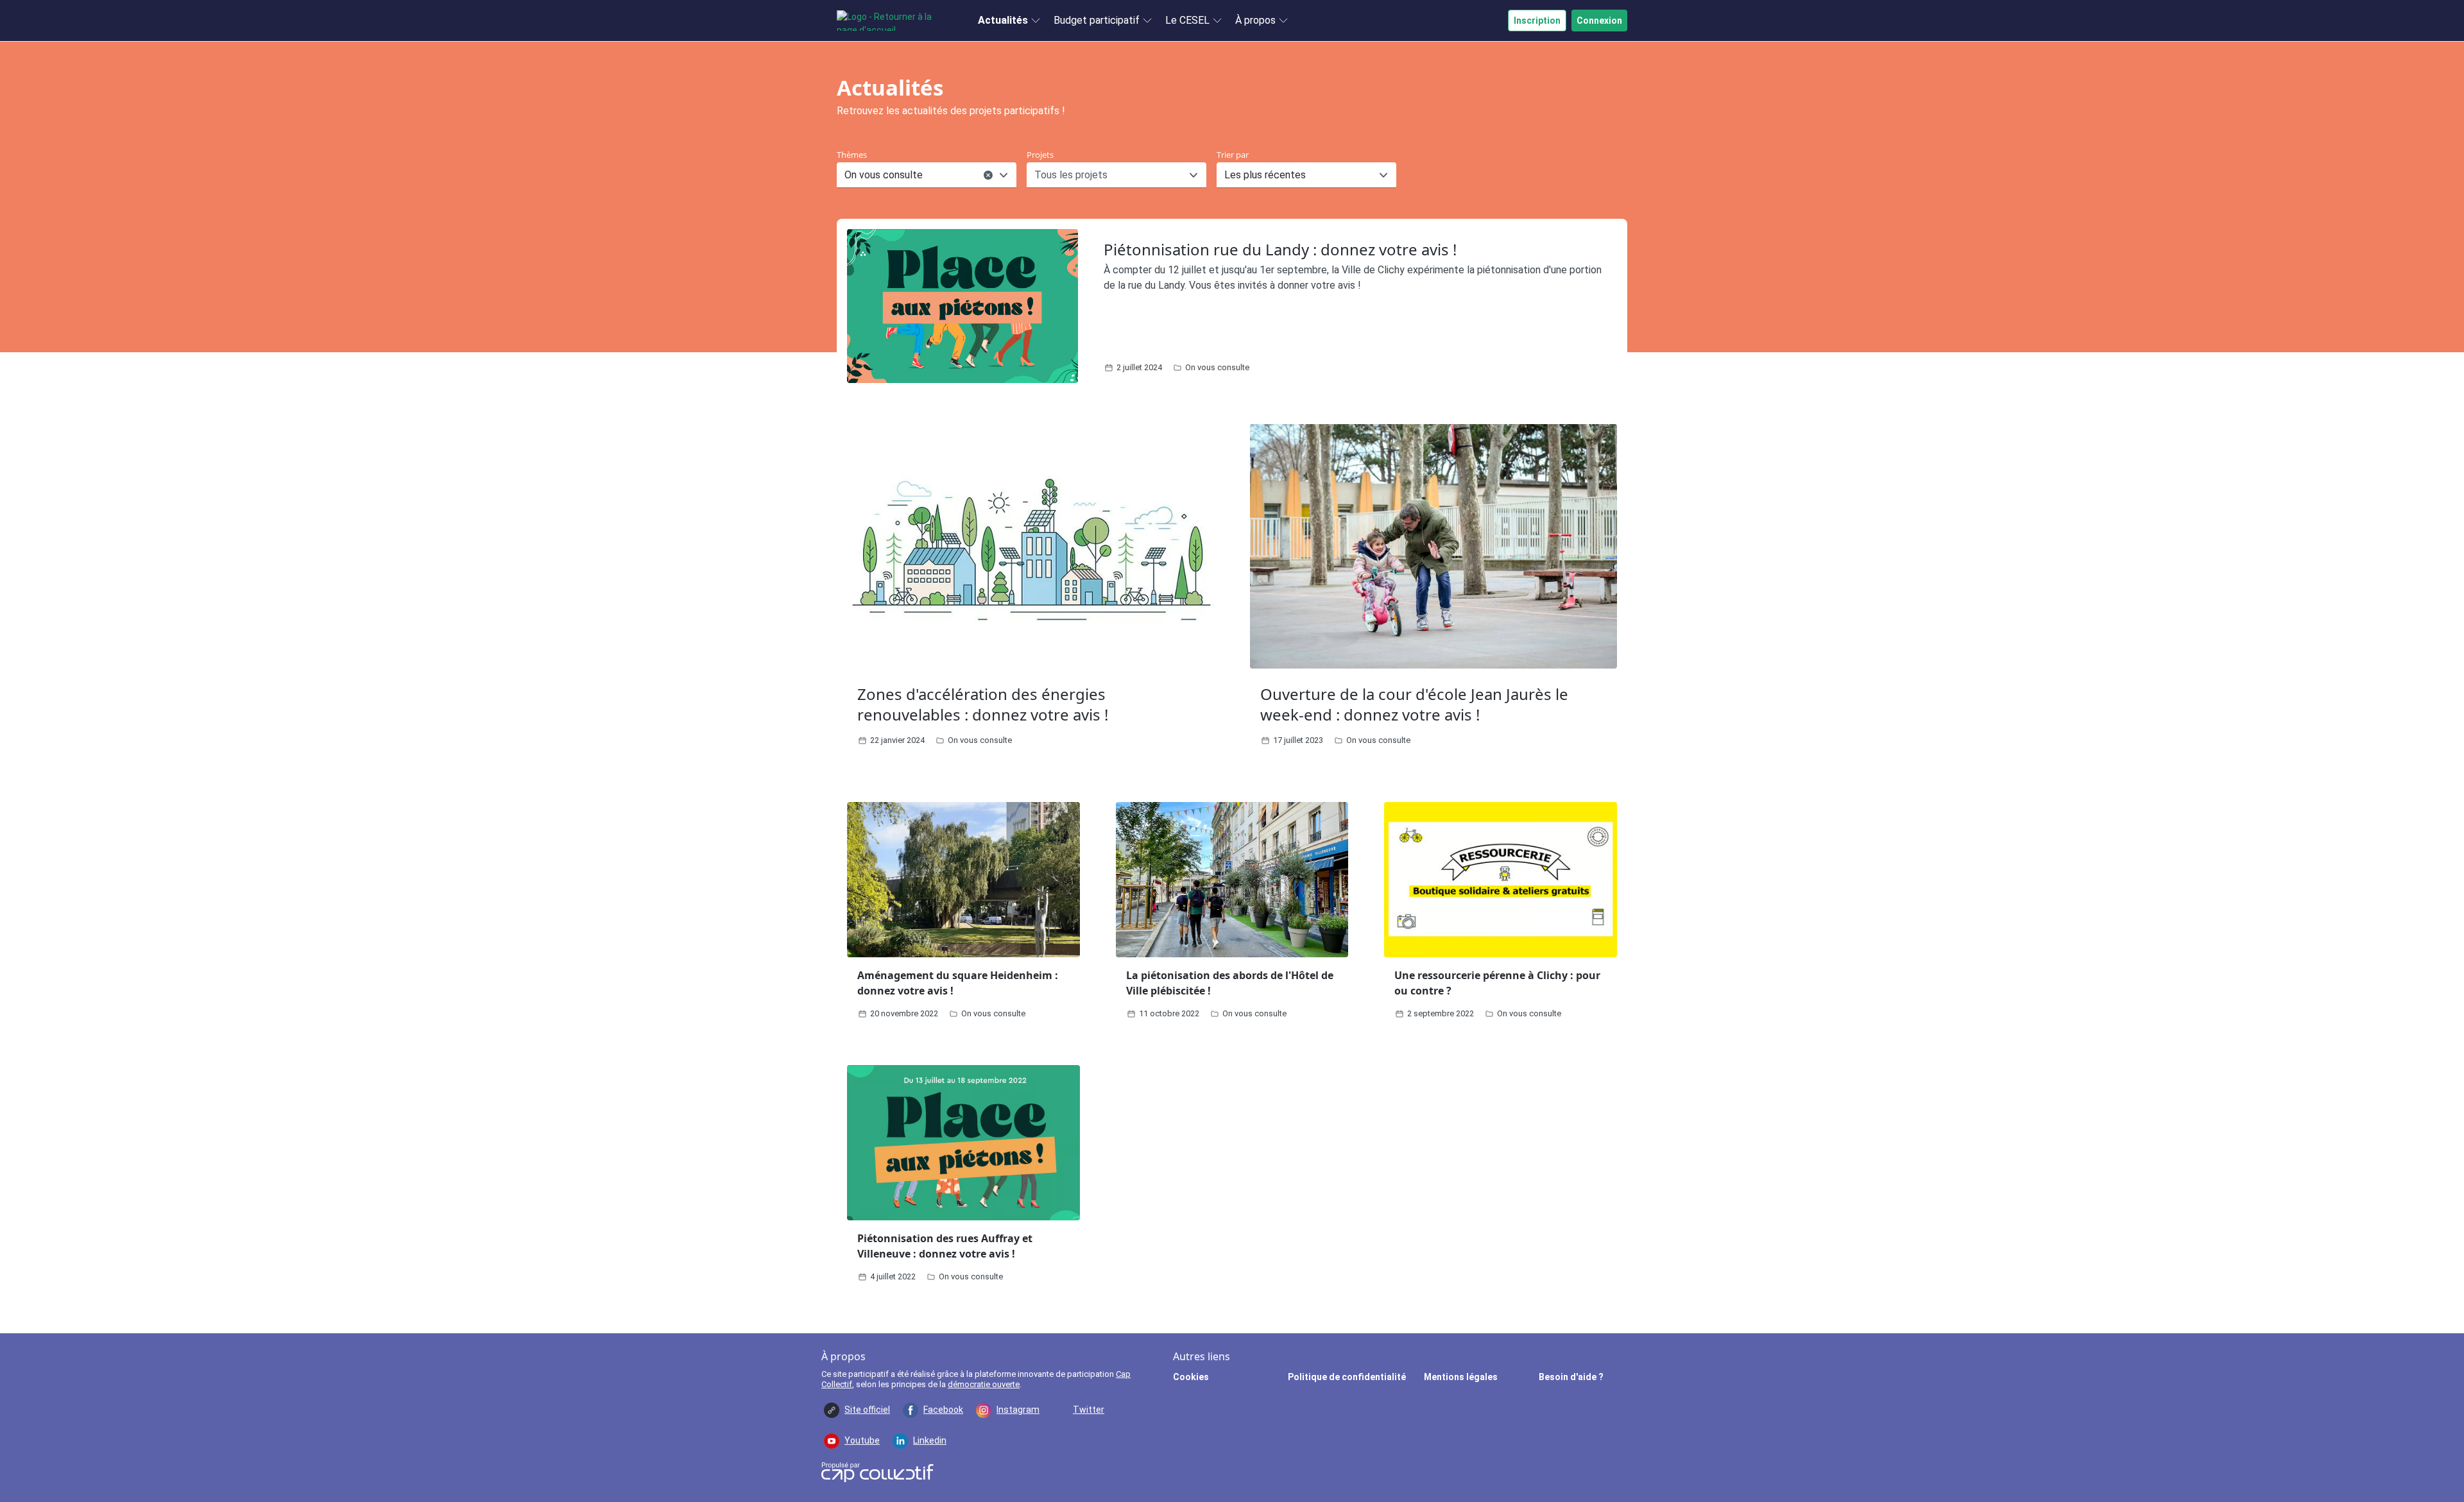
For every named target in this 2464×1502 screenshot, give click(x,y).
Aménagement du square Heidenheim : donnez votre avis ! (958, 983)
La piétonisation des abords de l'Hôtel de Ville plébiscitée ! (1230, 983)
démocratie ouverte (984, 1384)
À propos (1255, 20)
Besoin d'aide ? (1571, 1377)
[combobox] (846, 175)
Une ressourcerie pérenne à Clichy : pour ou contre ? (1497, 983)
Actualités (1003, 20)
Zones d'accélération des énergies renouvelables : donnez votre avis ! (983, 704)
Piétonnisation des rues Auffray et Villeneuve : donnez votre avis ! (945, 1246)
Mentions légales (1461, 1377)
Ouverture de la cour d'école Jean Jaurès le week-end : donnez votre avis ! (1414, 704)
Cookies (1191, 1377)
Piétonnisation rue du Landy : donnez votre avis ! (1280, 249)
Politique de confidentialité (1347, 1377)
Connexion (1599, 21)
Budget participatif (1097, 20)
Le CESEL (1187, 20)
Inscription (1537, 21)
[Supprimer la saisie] (988, 175)
